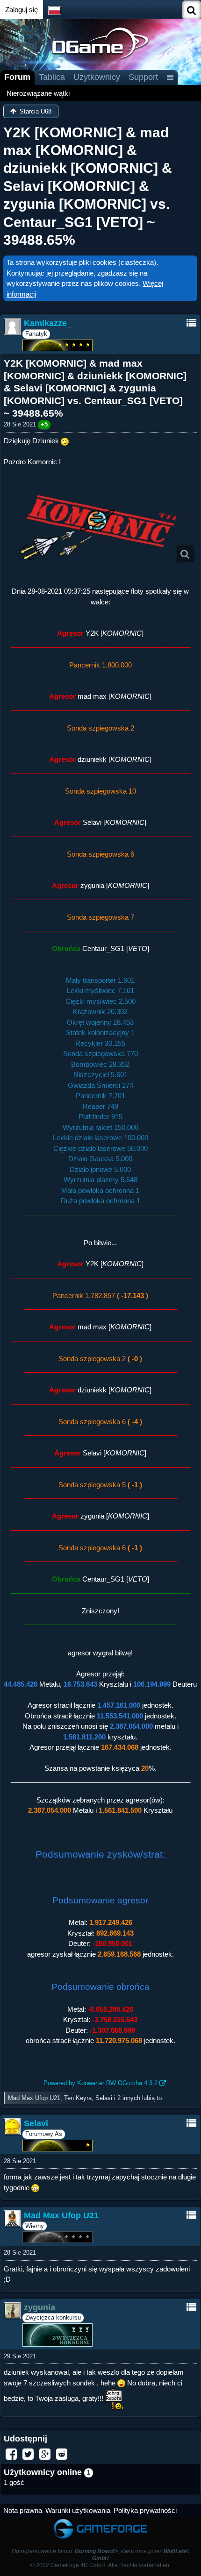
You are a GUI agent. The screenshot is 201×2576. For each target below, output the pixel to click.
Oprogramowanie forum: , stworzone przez (100, 2555)
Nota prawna (23, 2510)
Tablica (52, 77)
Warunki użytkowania (78, 2510)
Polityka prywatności (145, 2510)
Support (143, 77)
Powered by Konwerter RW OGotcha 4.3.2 (100, 2083)
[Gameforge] (100, 2521)
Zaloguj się (22, 10)
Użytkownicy (97, 77)
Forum (17, 77)
